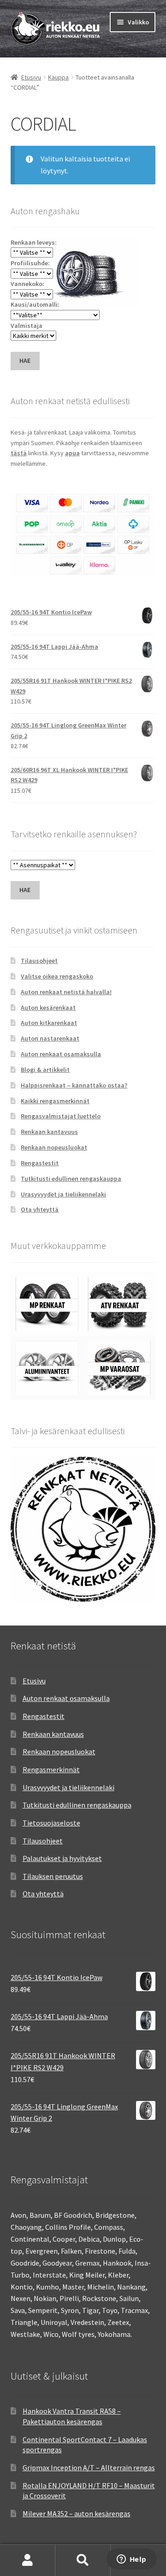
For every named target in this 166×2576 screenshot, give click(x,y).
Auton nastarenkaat (50, 1038)
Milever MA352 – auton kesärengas (77, 2513)
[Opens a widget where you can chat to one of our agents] (131, 2560)
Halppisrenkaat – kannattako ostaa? (74, 1085)
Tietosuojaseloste (51, 1823)
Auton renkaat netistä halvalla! (66, 992)
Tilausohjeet (39, 961)
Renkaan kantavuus (49, 1132)
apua (72, 453)
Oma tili (28, 2560)
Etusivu (31, 77)
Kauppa (58, 77)
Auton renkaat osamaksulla (61, 1054)
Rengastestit (40, 1163)
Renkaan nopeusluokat (54, 1147)
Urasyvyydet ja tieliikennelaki (63, 1194)
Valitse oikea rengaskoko (57, 976)
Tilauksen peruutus (53, 1876)
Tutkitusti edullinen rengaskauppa (71, 1179)
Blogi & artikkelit (45, 1070)
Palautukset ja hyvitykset (62, 1858)
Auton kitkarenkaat (49, 1023)
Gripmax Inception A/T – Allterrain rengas (89, 2467)
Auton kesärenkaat (48, 1008)
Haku (83, 2560)
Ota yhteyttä (40, 1209)
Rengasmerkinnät (51, 1769)
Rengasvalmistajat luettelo (61, 1116)
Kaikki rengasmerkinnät (55, 1101)
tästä (19, 453)
